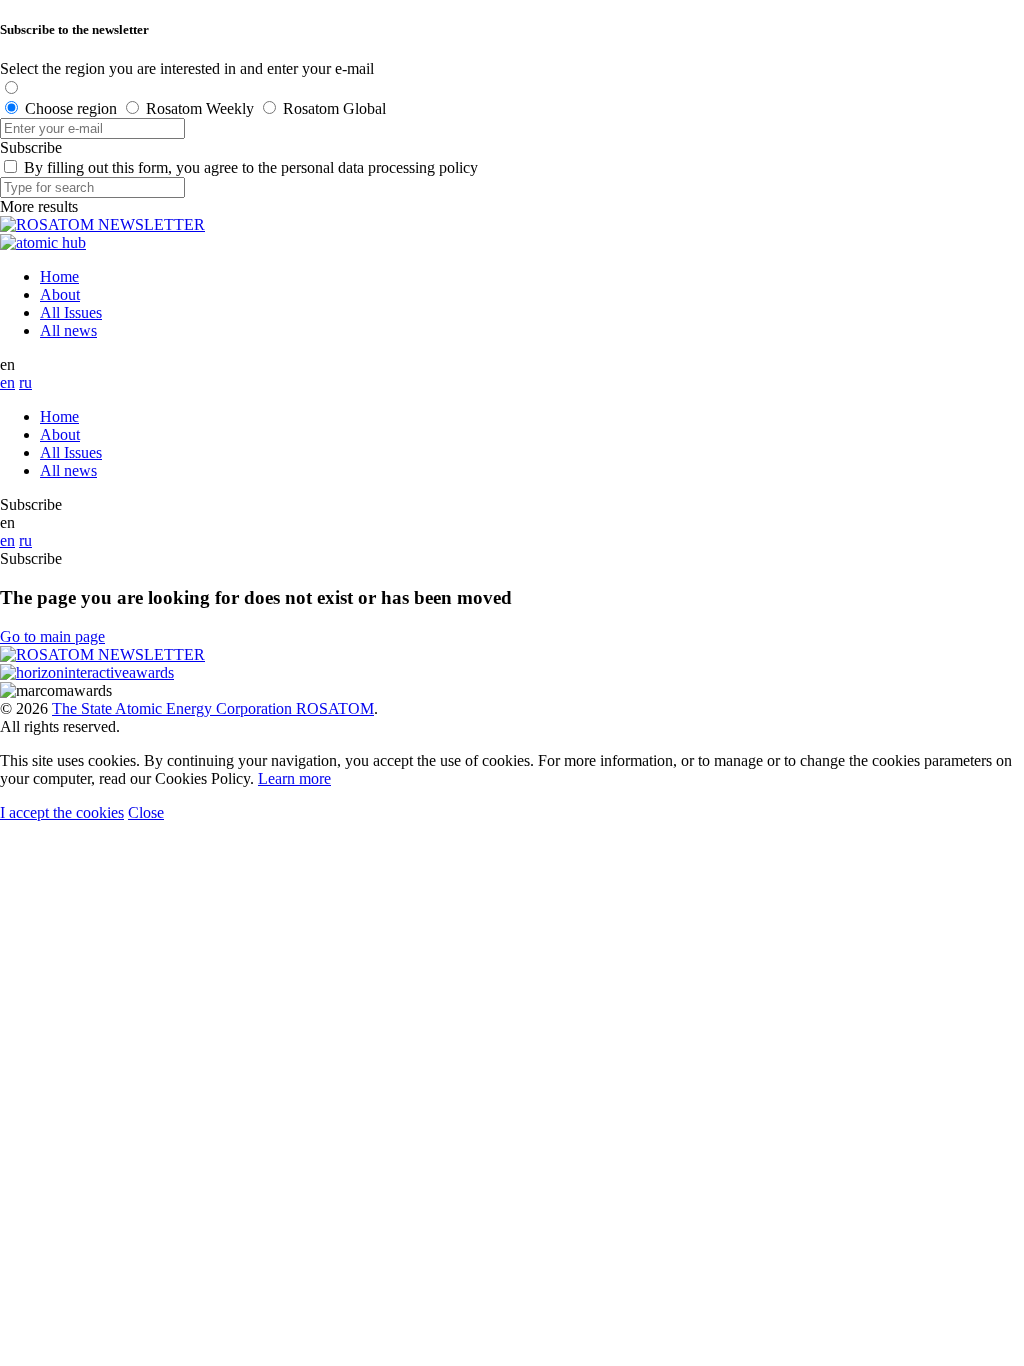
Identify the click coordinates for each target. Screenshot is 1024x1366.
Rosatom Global (334, 108)
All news (68, 330)
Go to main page (52, 636)
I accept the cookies (62, 812)
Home (59, 276)
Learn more (294, 778)
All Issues (71, 312)
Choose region (71, 108)
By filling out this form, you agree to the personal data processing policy (251, 167)
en (7, 382)
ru (25, 382)
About (60, 294)
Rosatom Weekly (200, 108)
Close (146, 812)
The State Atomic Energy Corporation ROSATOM (213, 708)
